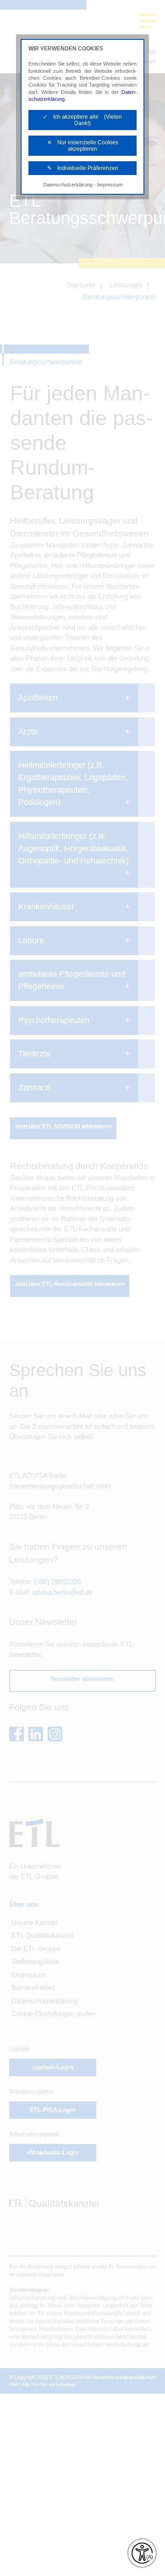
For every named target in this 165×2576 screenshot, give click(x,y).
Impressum (110, 185)
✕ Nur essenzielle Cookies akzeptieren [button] (83, 146)
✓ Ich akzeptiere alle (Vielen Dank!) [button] (82, 120)
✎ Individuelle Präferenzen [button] (83, 168)
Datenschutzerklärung (68, 185)
